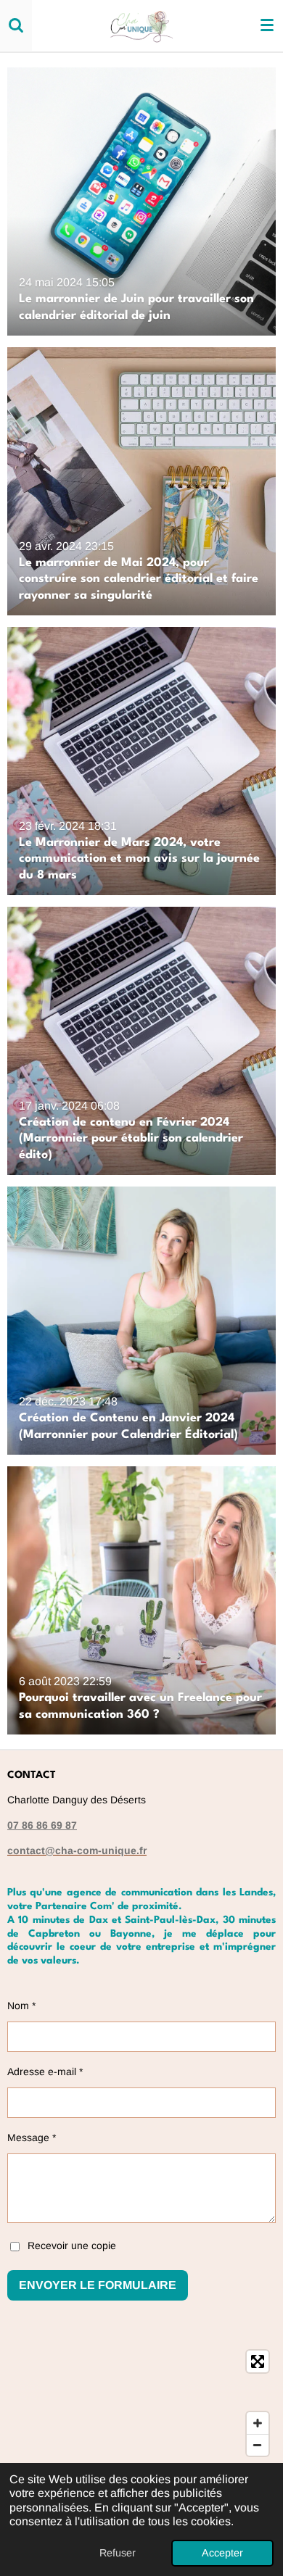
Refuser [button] (118, 2553)
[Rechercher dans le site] (16, 25)
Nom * (21, 2006)
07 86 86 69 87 (42, 1825)
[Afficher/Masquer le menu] (267, 25)
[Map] (141, 2403)
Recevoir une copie (72, 2245)
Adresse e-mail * (45, 2072)
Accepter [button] (222, 2553)
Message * (32, 2137)
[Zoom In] (258, 2423)
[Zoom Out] (258, 2445)
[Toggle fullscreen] (258, 2361)
